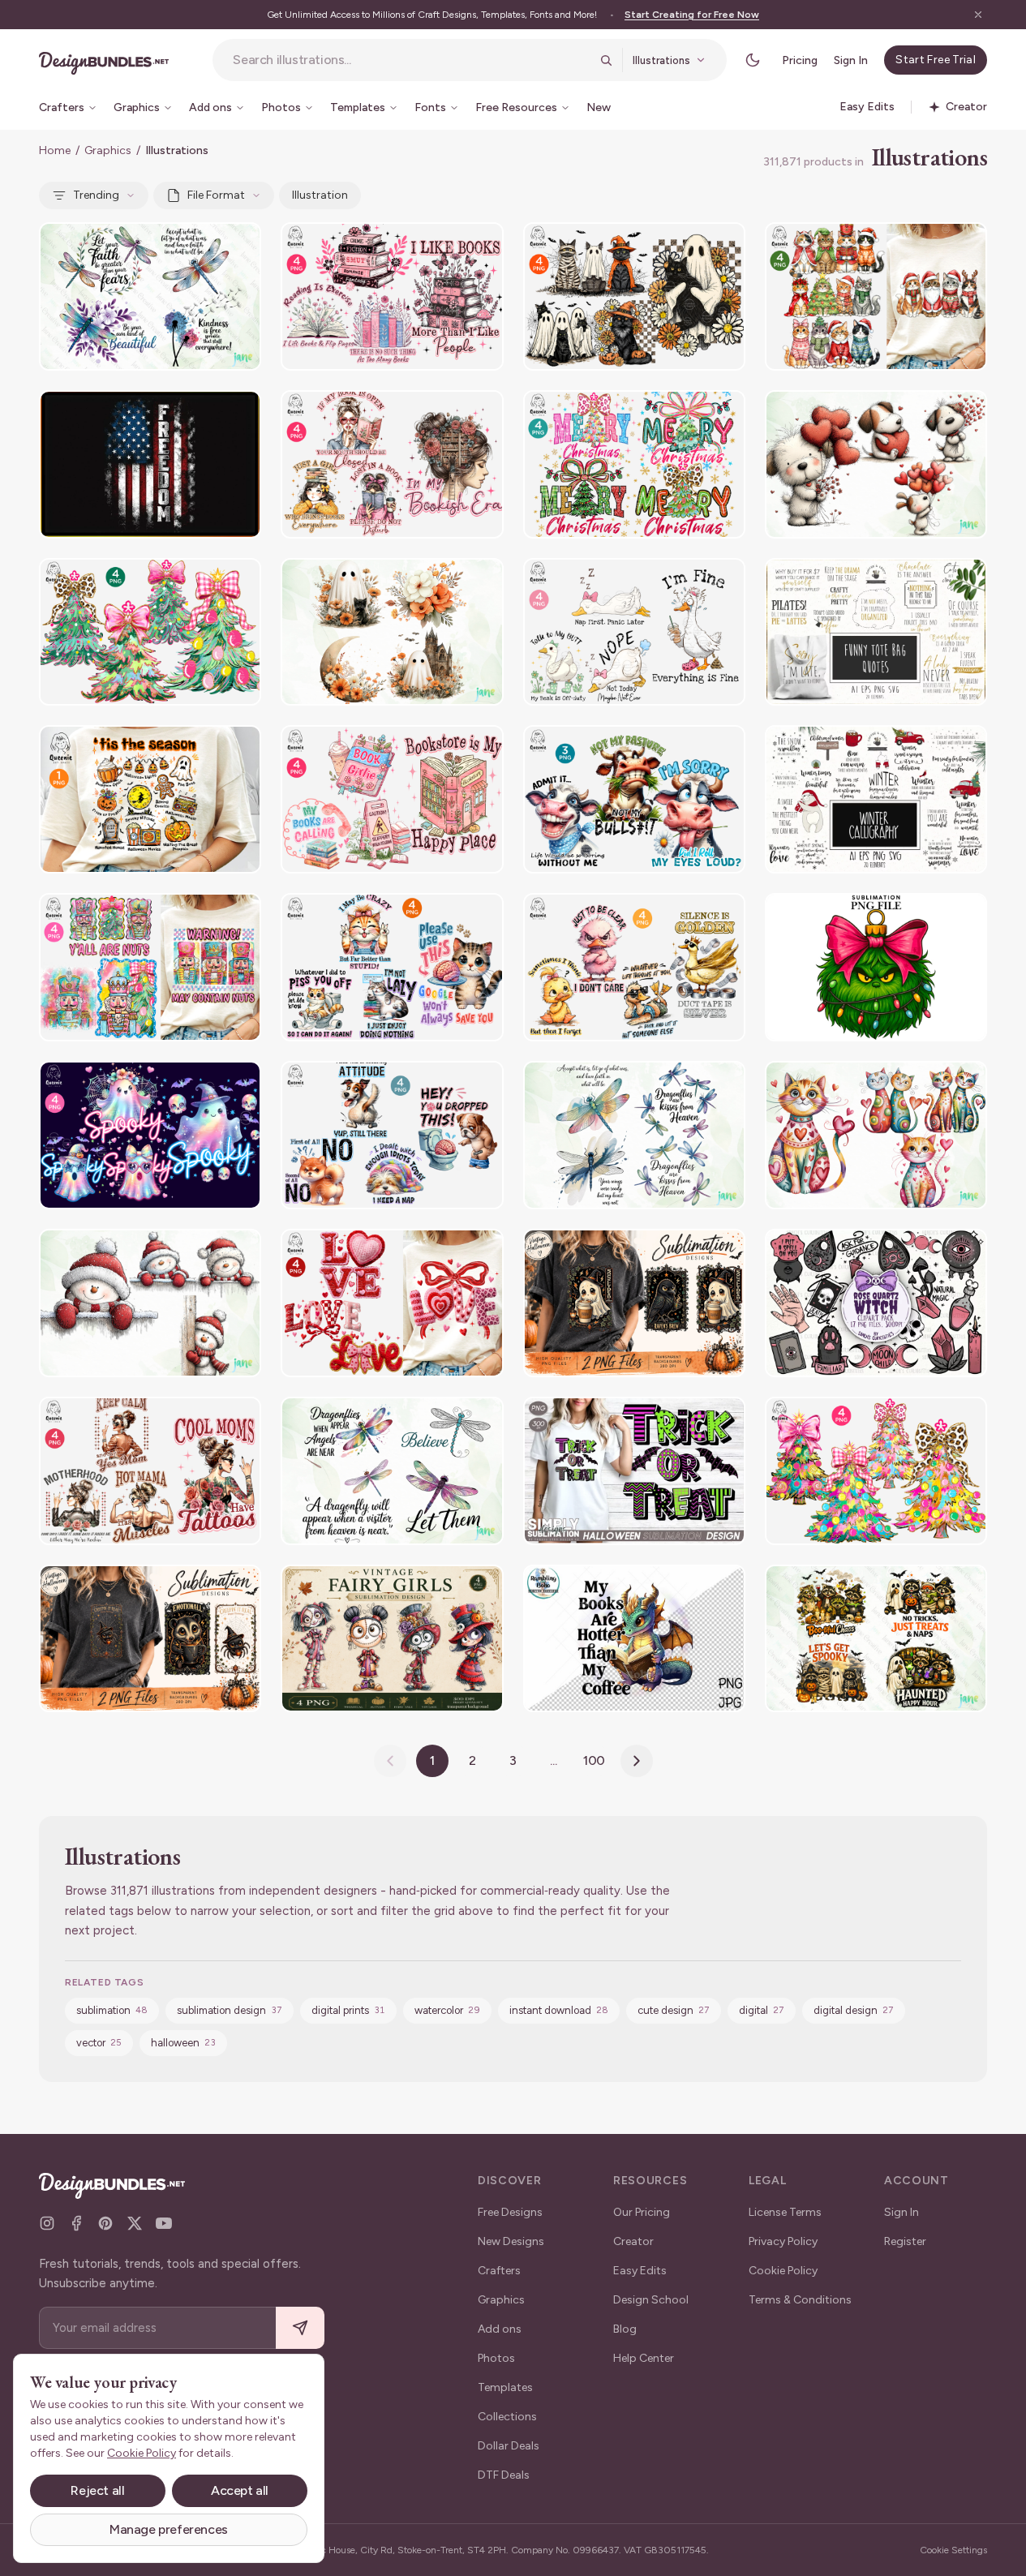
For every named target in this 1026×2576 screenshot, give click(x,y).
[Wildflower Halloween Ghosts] (392, 632)
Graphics (108, 150)
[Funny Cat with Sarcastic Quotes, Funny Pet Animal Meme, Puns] (392, 967)
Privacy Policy (783, 2241)
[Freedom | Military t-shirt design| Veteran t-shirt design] (150, 464)
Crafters (499, 2271)
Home (55, 150)
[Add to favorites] (238, 245)
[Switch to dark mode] (753, 60)
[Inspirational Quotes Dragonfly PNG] (150, 296)
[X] (135, 2223)
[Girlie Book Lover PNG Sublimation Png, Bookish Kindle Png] (392, 799)
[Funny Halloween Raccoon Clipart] (876, 1639)
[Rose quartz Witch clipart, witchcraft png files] (876, 1303)
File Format (216, 195)
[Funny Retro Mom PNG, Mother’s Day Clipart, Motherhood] (150, 1471)
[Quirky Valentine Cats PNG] (876, 1135)
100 (595, 1760)
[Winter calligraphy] (876, 799)
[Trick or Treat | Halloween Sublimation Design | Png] (634, 1471)
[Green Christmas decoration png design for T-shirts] (876, 967)
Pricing (800, 60)
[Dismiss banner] (978, 15)
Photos (496, 2358)
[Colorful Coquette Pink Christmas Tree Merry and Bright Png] (876, 1471)
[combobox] (411, 60)
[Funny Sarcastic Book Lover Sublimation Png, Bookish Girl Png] (392, 464)
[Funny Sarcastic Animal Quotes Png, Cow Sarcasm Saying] (634, 799)
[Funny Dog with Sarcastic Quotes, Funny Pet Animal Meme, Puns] (392, 1135)
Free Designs (510, 2212)
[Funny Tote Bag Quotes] (876, 632)
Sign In (851, 60)
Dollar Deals (509, 2446)
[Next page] (637, 1761)
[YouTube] (164, 2223)
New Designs (511, 2241)
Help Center (644, 2358)
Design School (651, 2300)
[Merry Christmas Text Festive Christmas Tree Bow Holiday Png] (634, 464)
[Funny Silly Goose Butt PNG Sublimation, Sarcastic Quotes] (634, 632)
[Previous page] (390, 1761)
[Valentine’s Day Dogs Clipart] (876, 464)
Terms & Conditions (800, 2300)
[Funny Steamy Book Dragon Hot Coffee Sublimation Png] (634, 1639)
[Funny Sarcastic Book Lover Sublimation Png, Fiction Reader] (392, 296)
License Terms (785, 2212)
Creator (633, 2241)
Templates (505, 2387)
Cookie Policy (783, 2271)
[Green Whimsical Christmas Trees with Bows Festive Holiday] (150, 632)
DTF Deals (504, 2475)
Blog (625, 2329)
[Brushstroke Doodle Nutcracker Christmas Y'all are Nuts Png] (150, 967)
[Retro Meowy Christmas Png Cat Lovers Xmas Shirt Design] (876, 296)
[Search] (606, 60)
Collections (507, 2417)
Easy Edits (640, 2271)
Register (905, 2241)
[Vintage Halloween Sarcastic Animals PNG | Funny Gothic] (634, 1303)
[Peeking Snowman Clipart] (150, 1303)
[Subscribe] (300, 2328)
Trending (96, 195)
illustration (320, 195)
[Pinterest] (105, 2223)
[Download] (204, 245)
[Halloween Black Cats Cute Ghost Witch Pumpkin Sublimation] (634, 296)
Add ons (500, 2329)
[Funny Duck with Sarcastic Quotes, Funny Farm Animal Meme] (634, 967)
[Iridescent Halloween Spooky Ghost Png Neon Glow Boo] (150, 1135)
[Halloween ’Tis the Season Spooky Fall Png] (150, 799)
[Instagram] (47, 2223)
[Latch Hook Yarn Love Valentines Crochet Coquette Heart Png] (392, 1303)
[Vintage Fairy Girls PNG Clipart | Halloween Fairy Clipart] (392, 1639)
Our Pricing (642, 2212)
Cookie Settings (953, 2550)
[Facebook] (76, 2223)
